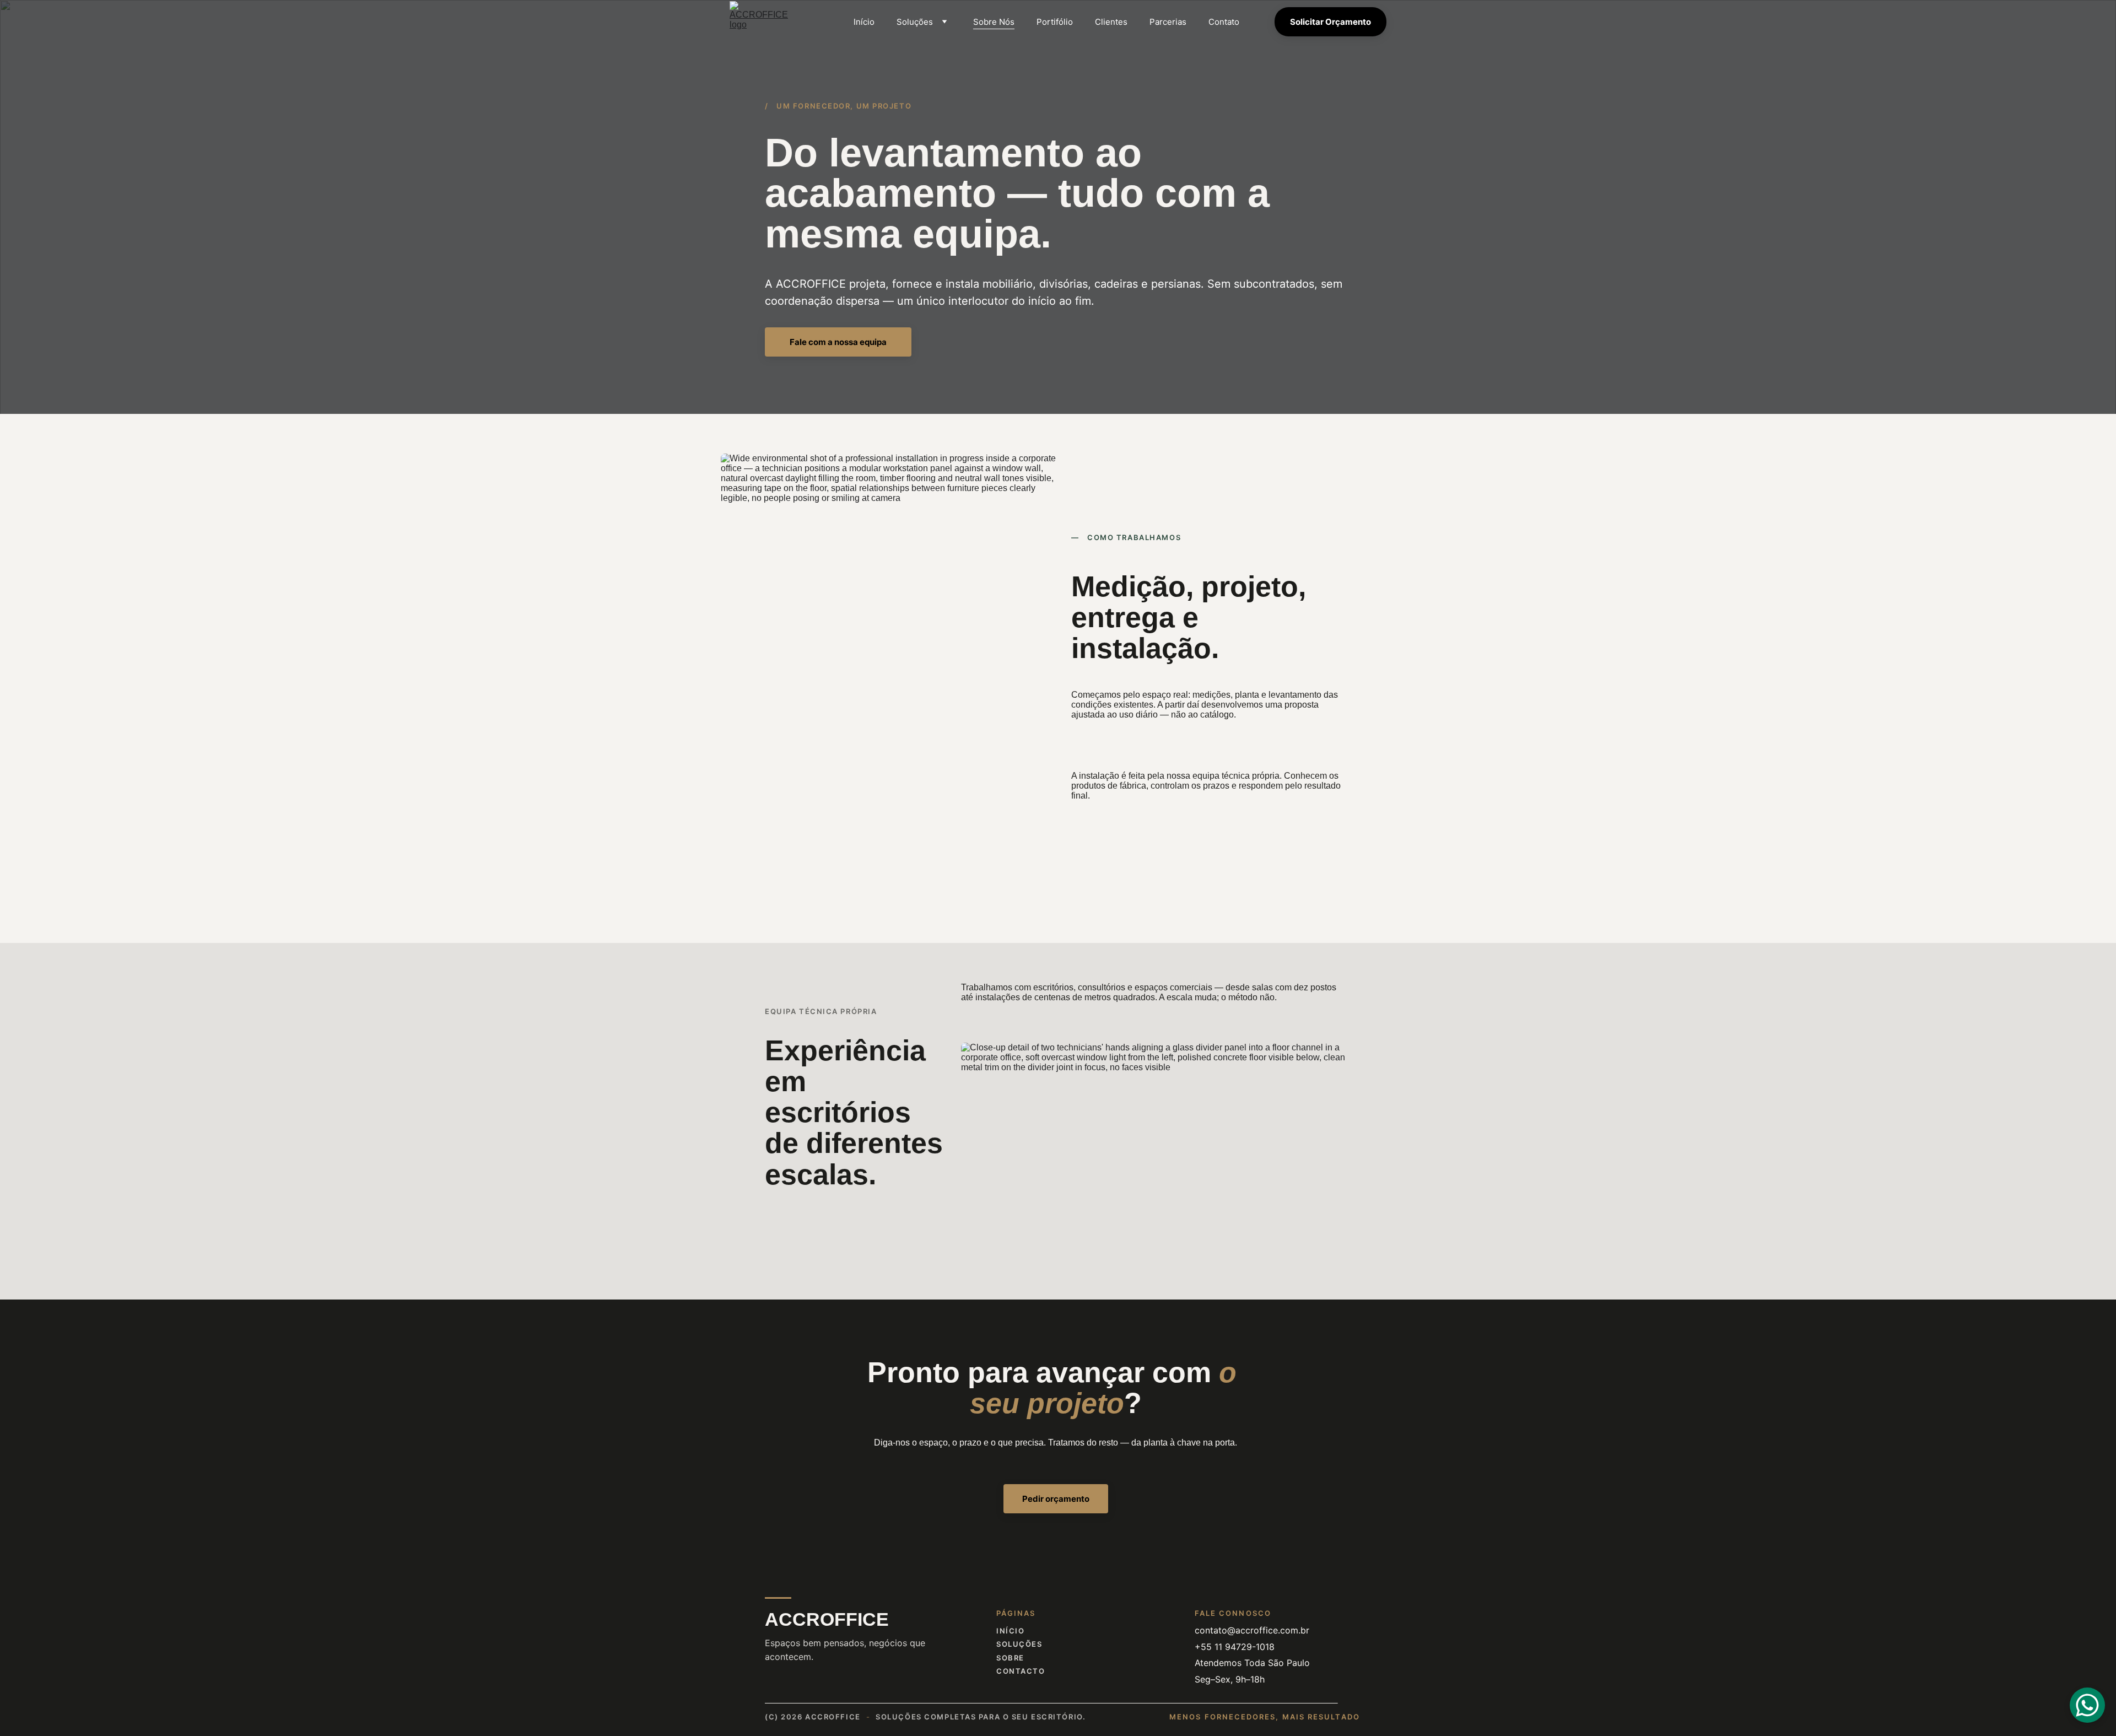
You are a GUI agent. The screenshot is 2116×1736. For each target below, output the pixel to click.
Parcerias (1168, 22)
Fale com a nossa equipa (838, 342)
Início (864, 22)
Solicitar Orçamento (1330, 22)
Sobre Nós (994, 22)
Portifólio (1055, 22)
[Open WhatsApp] (2087, 1705)
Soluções (915, 22)
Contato (1224, 22)
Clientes (1111, 22)
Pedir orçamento (1056, 1499)
